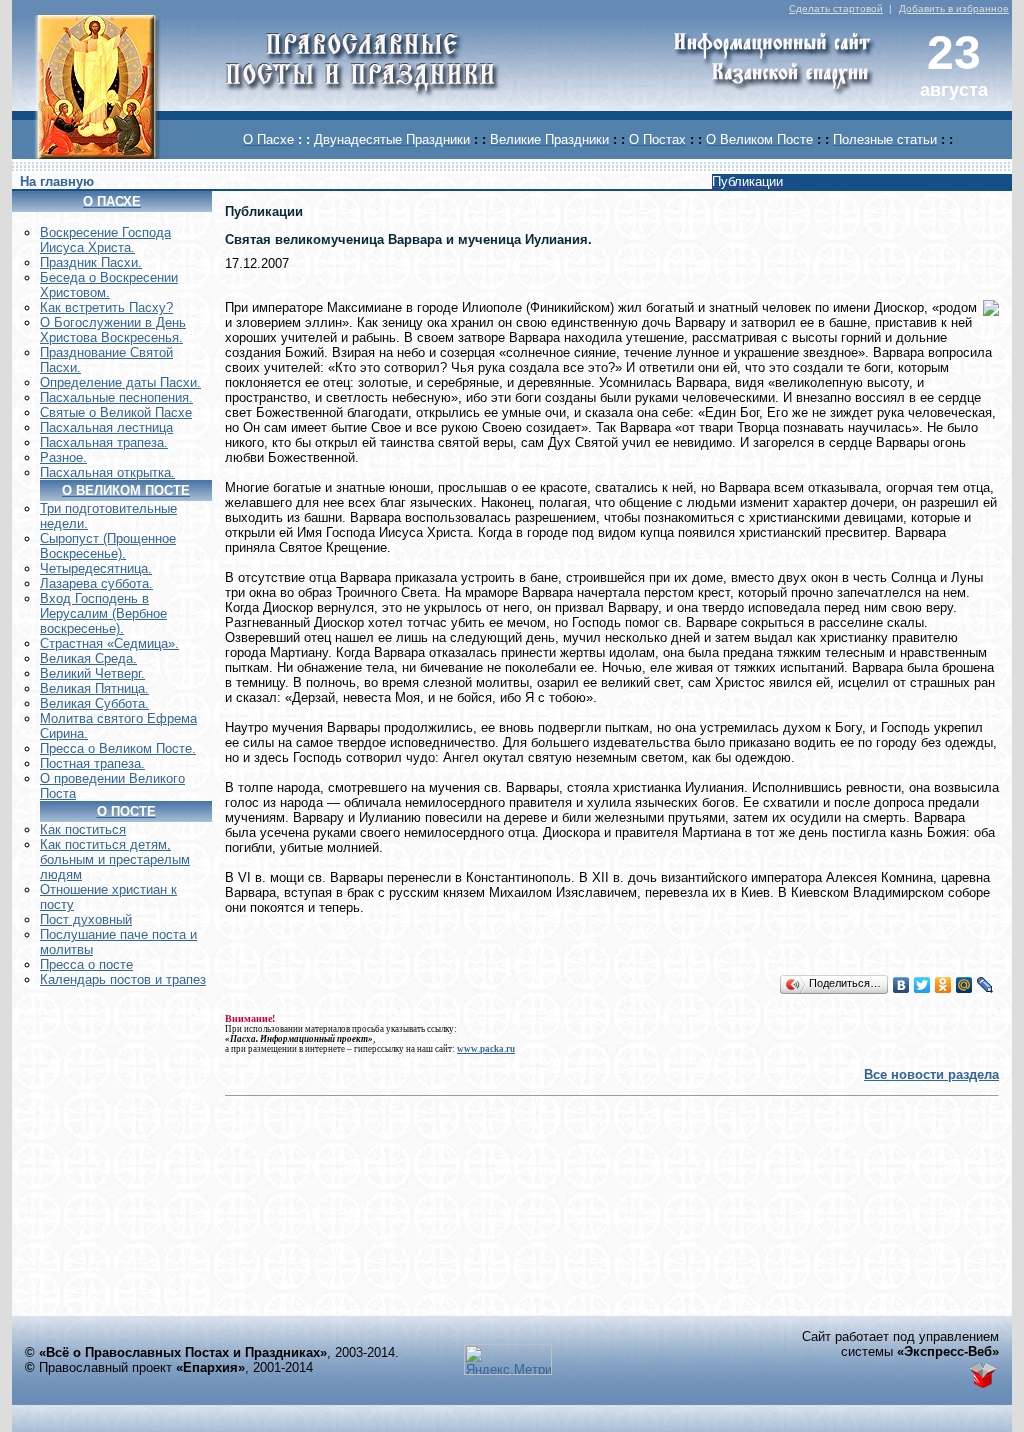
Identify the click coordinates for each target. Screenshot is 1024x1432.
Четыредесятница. (96, 568)
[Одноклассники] (943, 985)
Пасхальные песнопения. (116, 397)
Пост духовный (86, 919)
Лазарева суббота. (96, 583)
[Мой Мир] (964, 985)
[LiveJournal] (985, 985)
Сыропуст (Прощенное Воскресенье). (108, 546)
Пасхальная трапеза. (104, 442)
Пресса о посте (86, 964)
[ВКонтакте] (901, 985)
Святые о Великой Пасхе (116, 412)
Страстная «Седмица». (109, 643)
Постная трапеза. (92, 763)
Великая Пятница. (94, 688)
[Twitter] (922, 985)
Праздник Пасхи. (91, 262)
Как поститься (83, 829)
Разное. (63, 457)
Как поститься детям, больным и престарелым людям (115, 859)
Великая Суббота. (94, 703)
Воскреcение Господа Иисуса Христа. (105, 240)
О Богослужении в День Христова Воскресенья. (113, 330)
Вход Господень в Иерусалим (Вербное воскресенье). (103, 613)
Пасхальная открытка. (107, 472)
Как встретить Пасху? (106, 307)
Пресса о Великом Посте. (118, 748)
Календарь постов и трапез (123, 979)
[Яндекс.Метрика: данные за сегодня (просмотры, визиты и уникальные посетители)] (508, 1359)
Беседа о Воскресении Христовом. (109, 285)
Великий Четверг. (92, 673)
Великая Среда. (88, 658)
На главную (57, 181)
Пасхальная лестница (106, 427)
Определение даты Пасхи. (120, 382)
